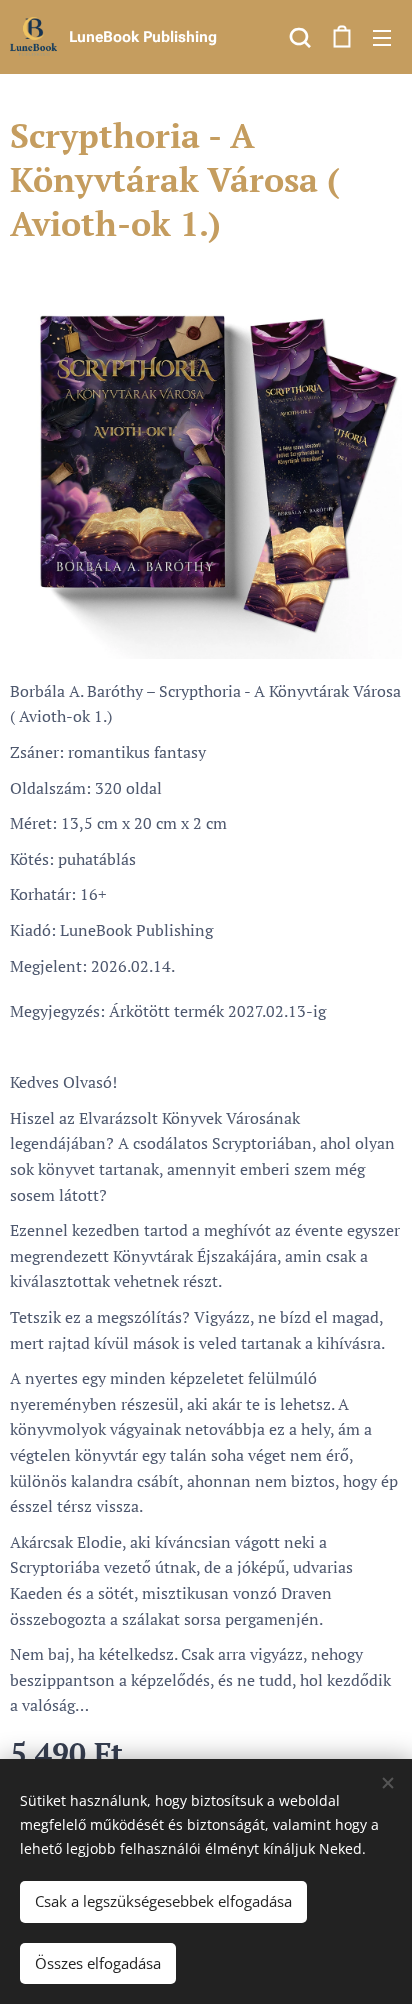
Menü (382, 37)
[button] (300, 37)
